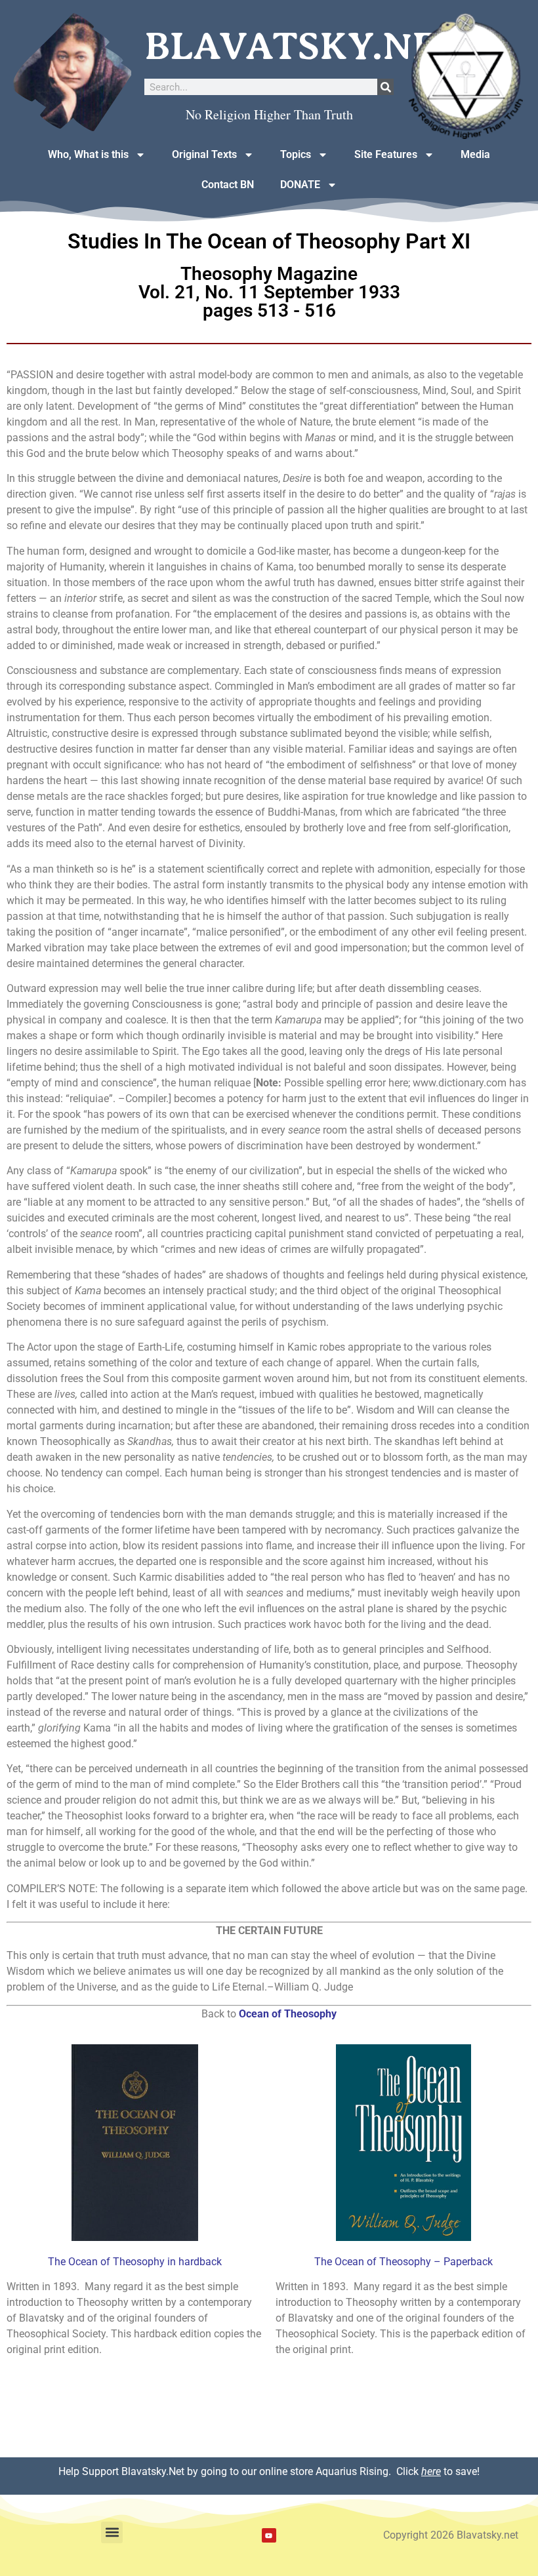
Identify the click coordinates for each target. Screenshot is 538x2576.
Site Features (386, 154)
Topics (296, 154)
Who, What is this (88, 154)
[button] (112, 2532)
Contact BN (228, 185)
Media (475, 154)
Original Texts (204, 154)
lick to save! (441, 2471)
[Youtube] (269, 2535)
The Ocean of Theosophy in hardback (135, 2262)
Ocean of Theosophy (288, 2014)
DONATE (300, 185)
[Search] (385, 87)
